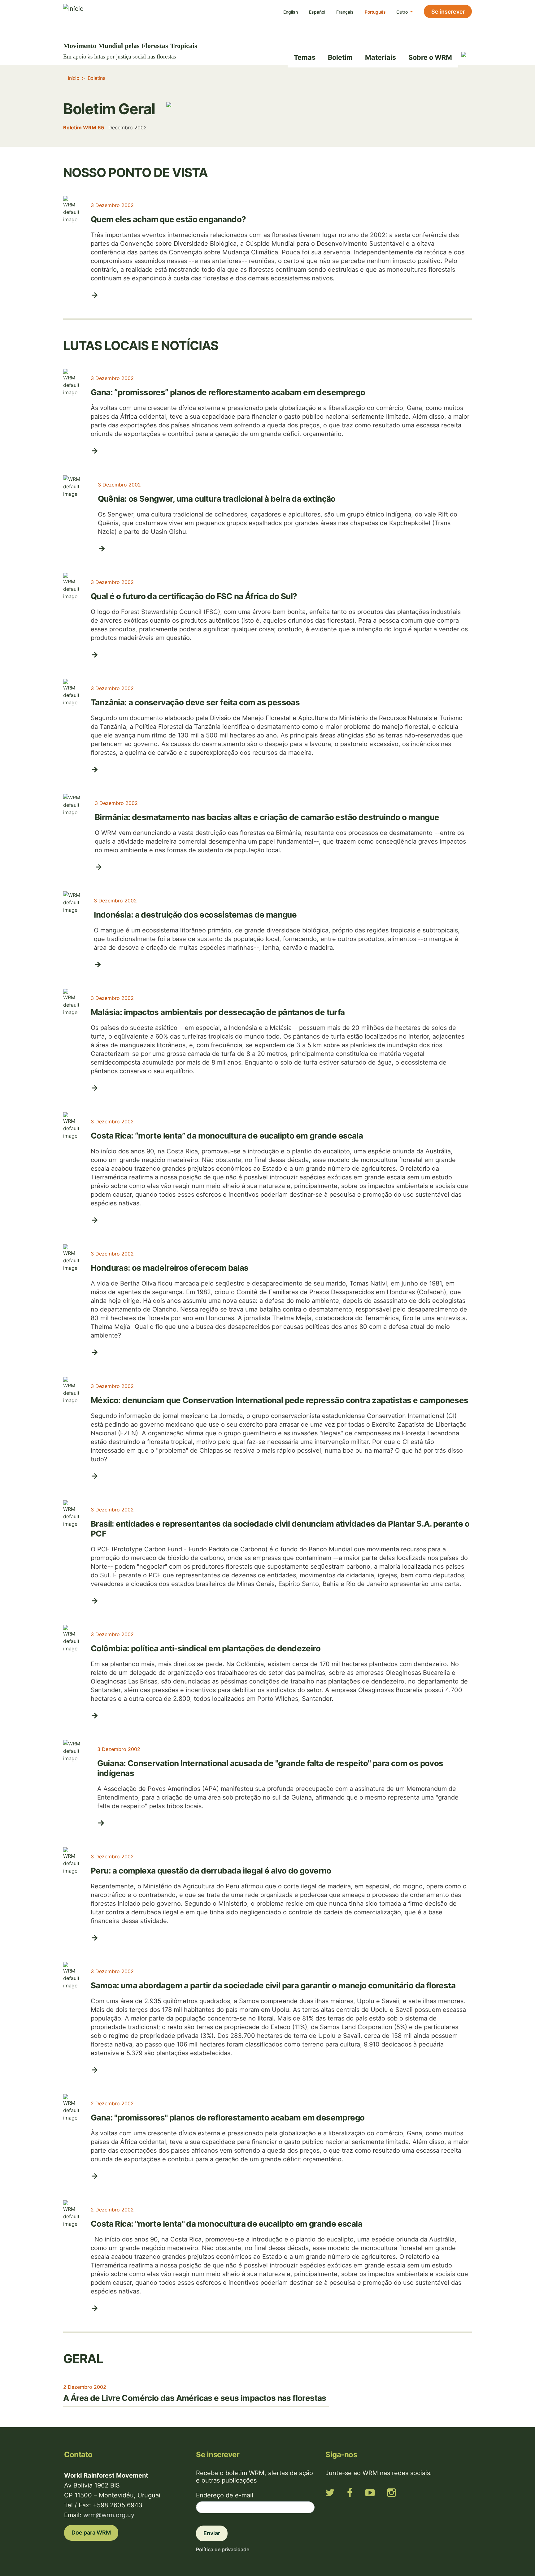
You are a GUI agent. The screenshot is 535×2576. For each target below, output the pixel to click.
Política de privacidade (223, 2549)
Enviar (212, 2533)
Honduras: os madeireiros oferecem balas (170, 1268)
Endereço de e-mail (225, 2495)
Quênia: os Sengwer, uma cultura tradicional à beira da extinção (217, 499)
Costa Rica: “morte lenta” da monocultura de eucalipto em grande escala (227, 1136)
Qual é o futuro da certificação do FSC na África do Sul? (194, 596)
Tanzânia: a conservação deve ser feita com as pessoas (195, 702)
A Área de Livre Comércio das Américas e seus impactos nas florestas (195, 2398)
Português (375, 12)
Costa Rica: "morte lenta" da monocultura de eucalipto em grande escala (226, 2224)
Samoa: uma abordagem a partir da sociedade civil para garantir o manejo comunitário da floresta (273, 1985)
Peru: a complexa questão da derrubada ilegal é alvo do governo (211, 1871)
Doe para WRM (91, 2533)
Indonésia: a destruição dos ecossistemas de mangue (195, 915)
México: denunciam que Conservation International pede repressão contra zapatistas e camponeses (280, 1400)
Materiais (381, 57)
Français (345, 12)
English (291, 12)
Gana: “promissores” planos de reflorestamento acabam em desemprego (228, 392)
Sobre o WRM (430, 57)
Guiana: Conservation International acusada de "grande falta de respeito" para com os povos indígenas (270, 1768)
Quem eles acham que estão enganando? (168, 219)
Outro (403, 12)
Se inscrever (448, 12)
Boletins (96, 78)
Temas (305, 57)
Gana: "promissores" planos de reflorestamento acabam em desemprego (228, 2118)
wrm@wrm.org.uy (109, 2515)
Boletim (340, 57)
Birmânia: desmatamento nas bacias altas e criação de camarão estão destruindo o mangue (267, 817)
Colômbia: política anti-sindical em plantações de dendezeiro (206, 1648)
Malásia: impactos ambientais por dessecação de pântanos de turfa (218, 1012)
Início (74, 78)
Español (317, 12)
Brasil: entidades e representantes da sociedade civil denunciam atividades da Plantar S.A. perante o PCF (280, 1529)
